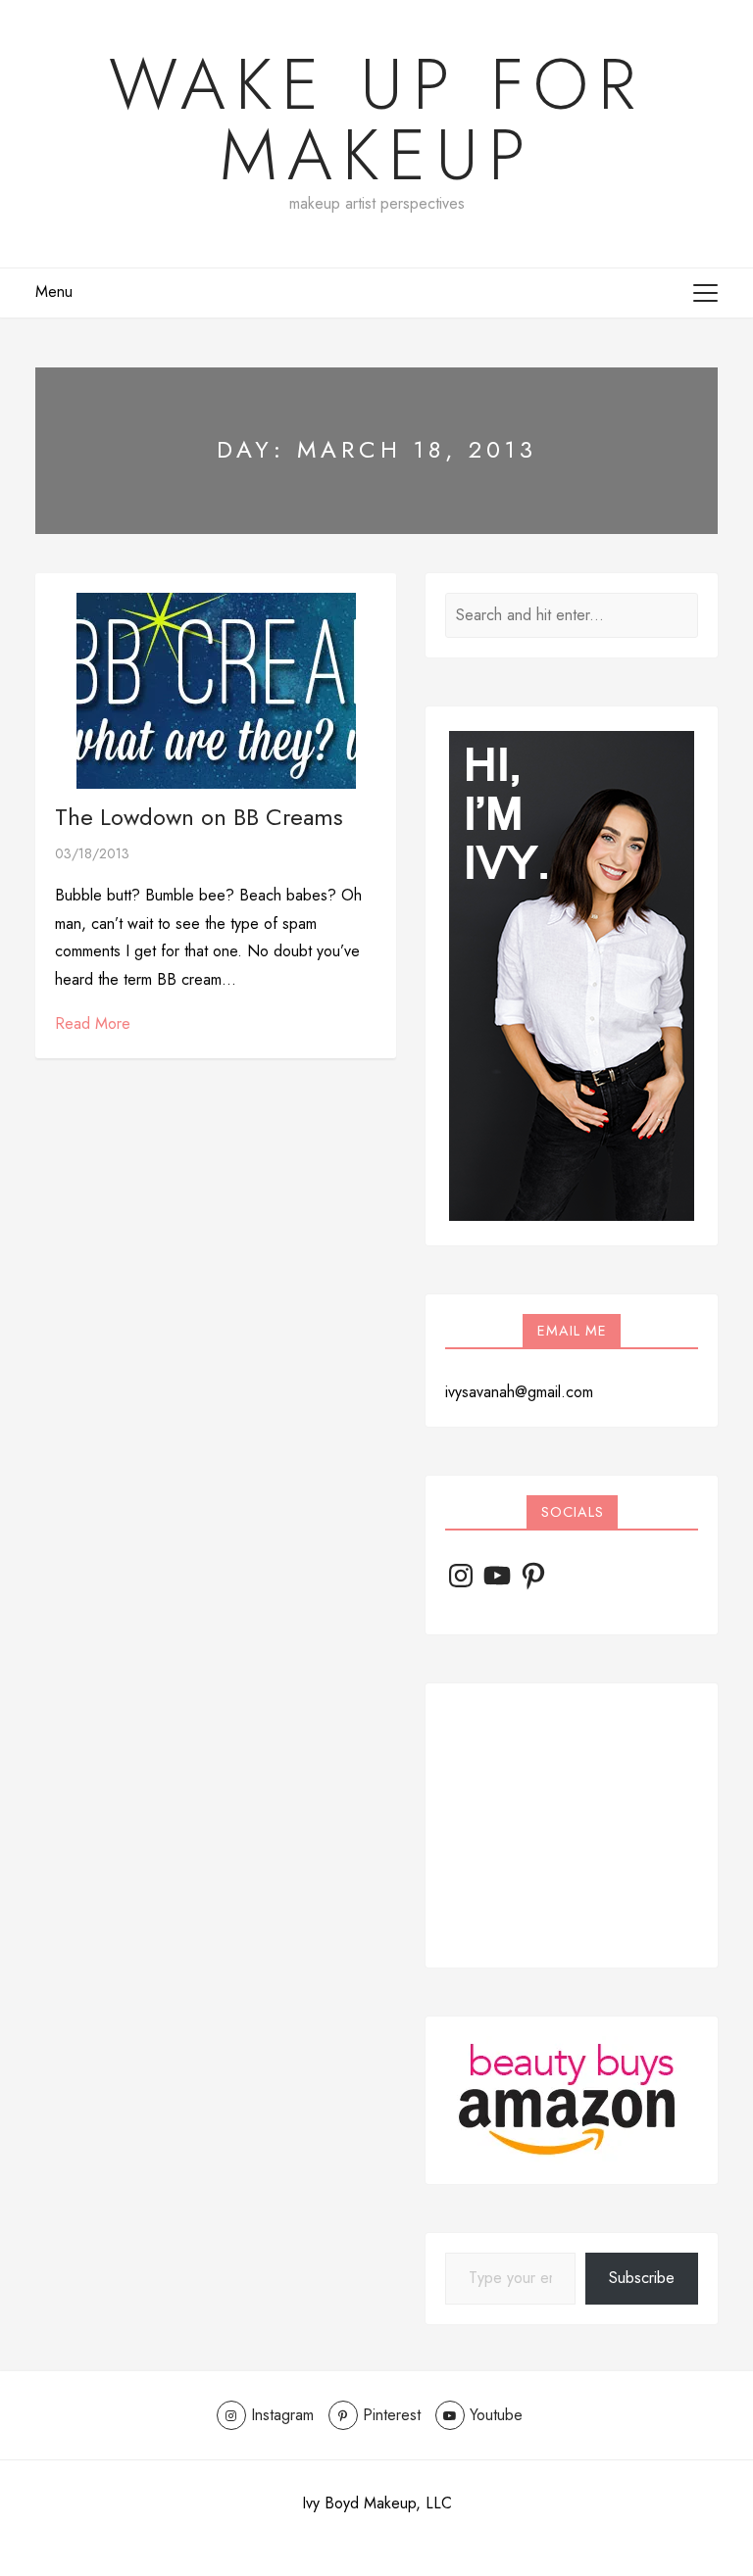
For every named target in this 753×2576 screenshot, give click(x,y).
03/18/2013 (92, 853)
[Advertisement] (572, 1825)
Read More (93, 1023)
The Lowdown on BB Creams (199, 817)
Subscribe (642, 2278)
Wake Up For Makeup (377, 120)
